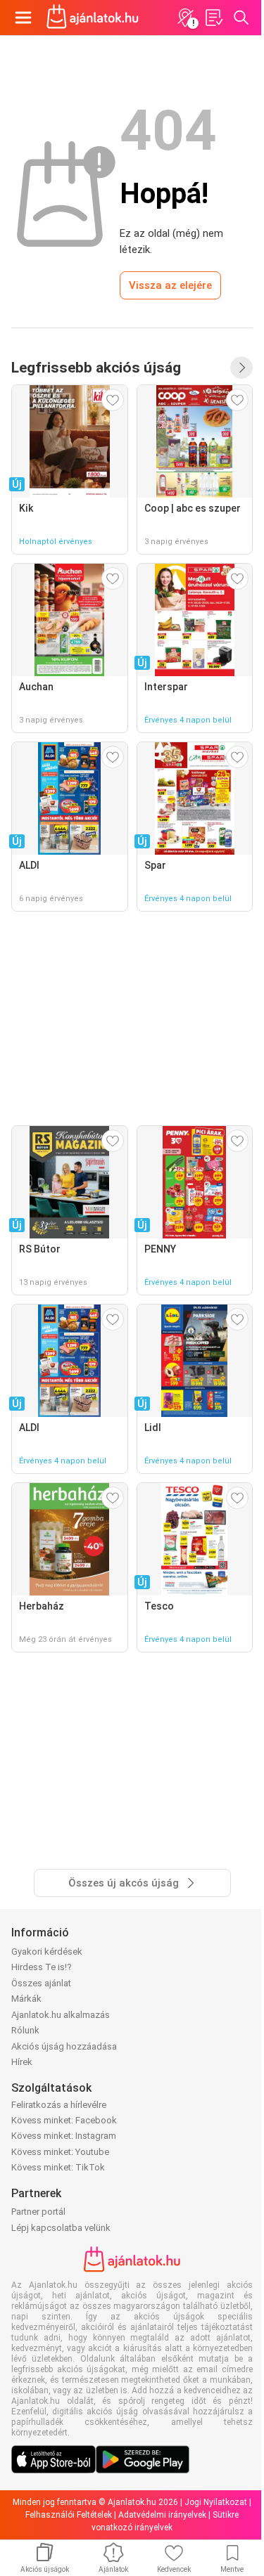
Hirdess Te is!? (42, 1967)
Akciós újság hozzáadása (64, 2046)
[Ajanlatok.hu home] (93, 18)
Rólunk (25, 2030)
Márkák (26, 1999)
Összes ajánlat (41, 1983)
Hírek (22, 2062)
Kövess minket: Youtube (60, 2152)
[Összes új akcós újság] (241, 368)
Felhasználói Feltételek (69, 2515)
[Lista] (213, 18)
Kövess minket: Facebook (64, 2120)
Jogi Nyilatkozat (216, 2502)
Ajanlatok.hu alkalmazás (61, 2015)
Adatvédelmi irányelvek (162, 2515)
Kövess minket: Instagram (64, 2136)
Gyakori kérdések (47, 1952)
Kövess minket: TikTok (58, 2167)
